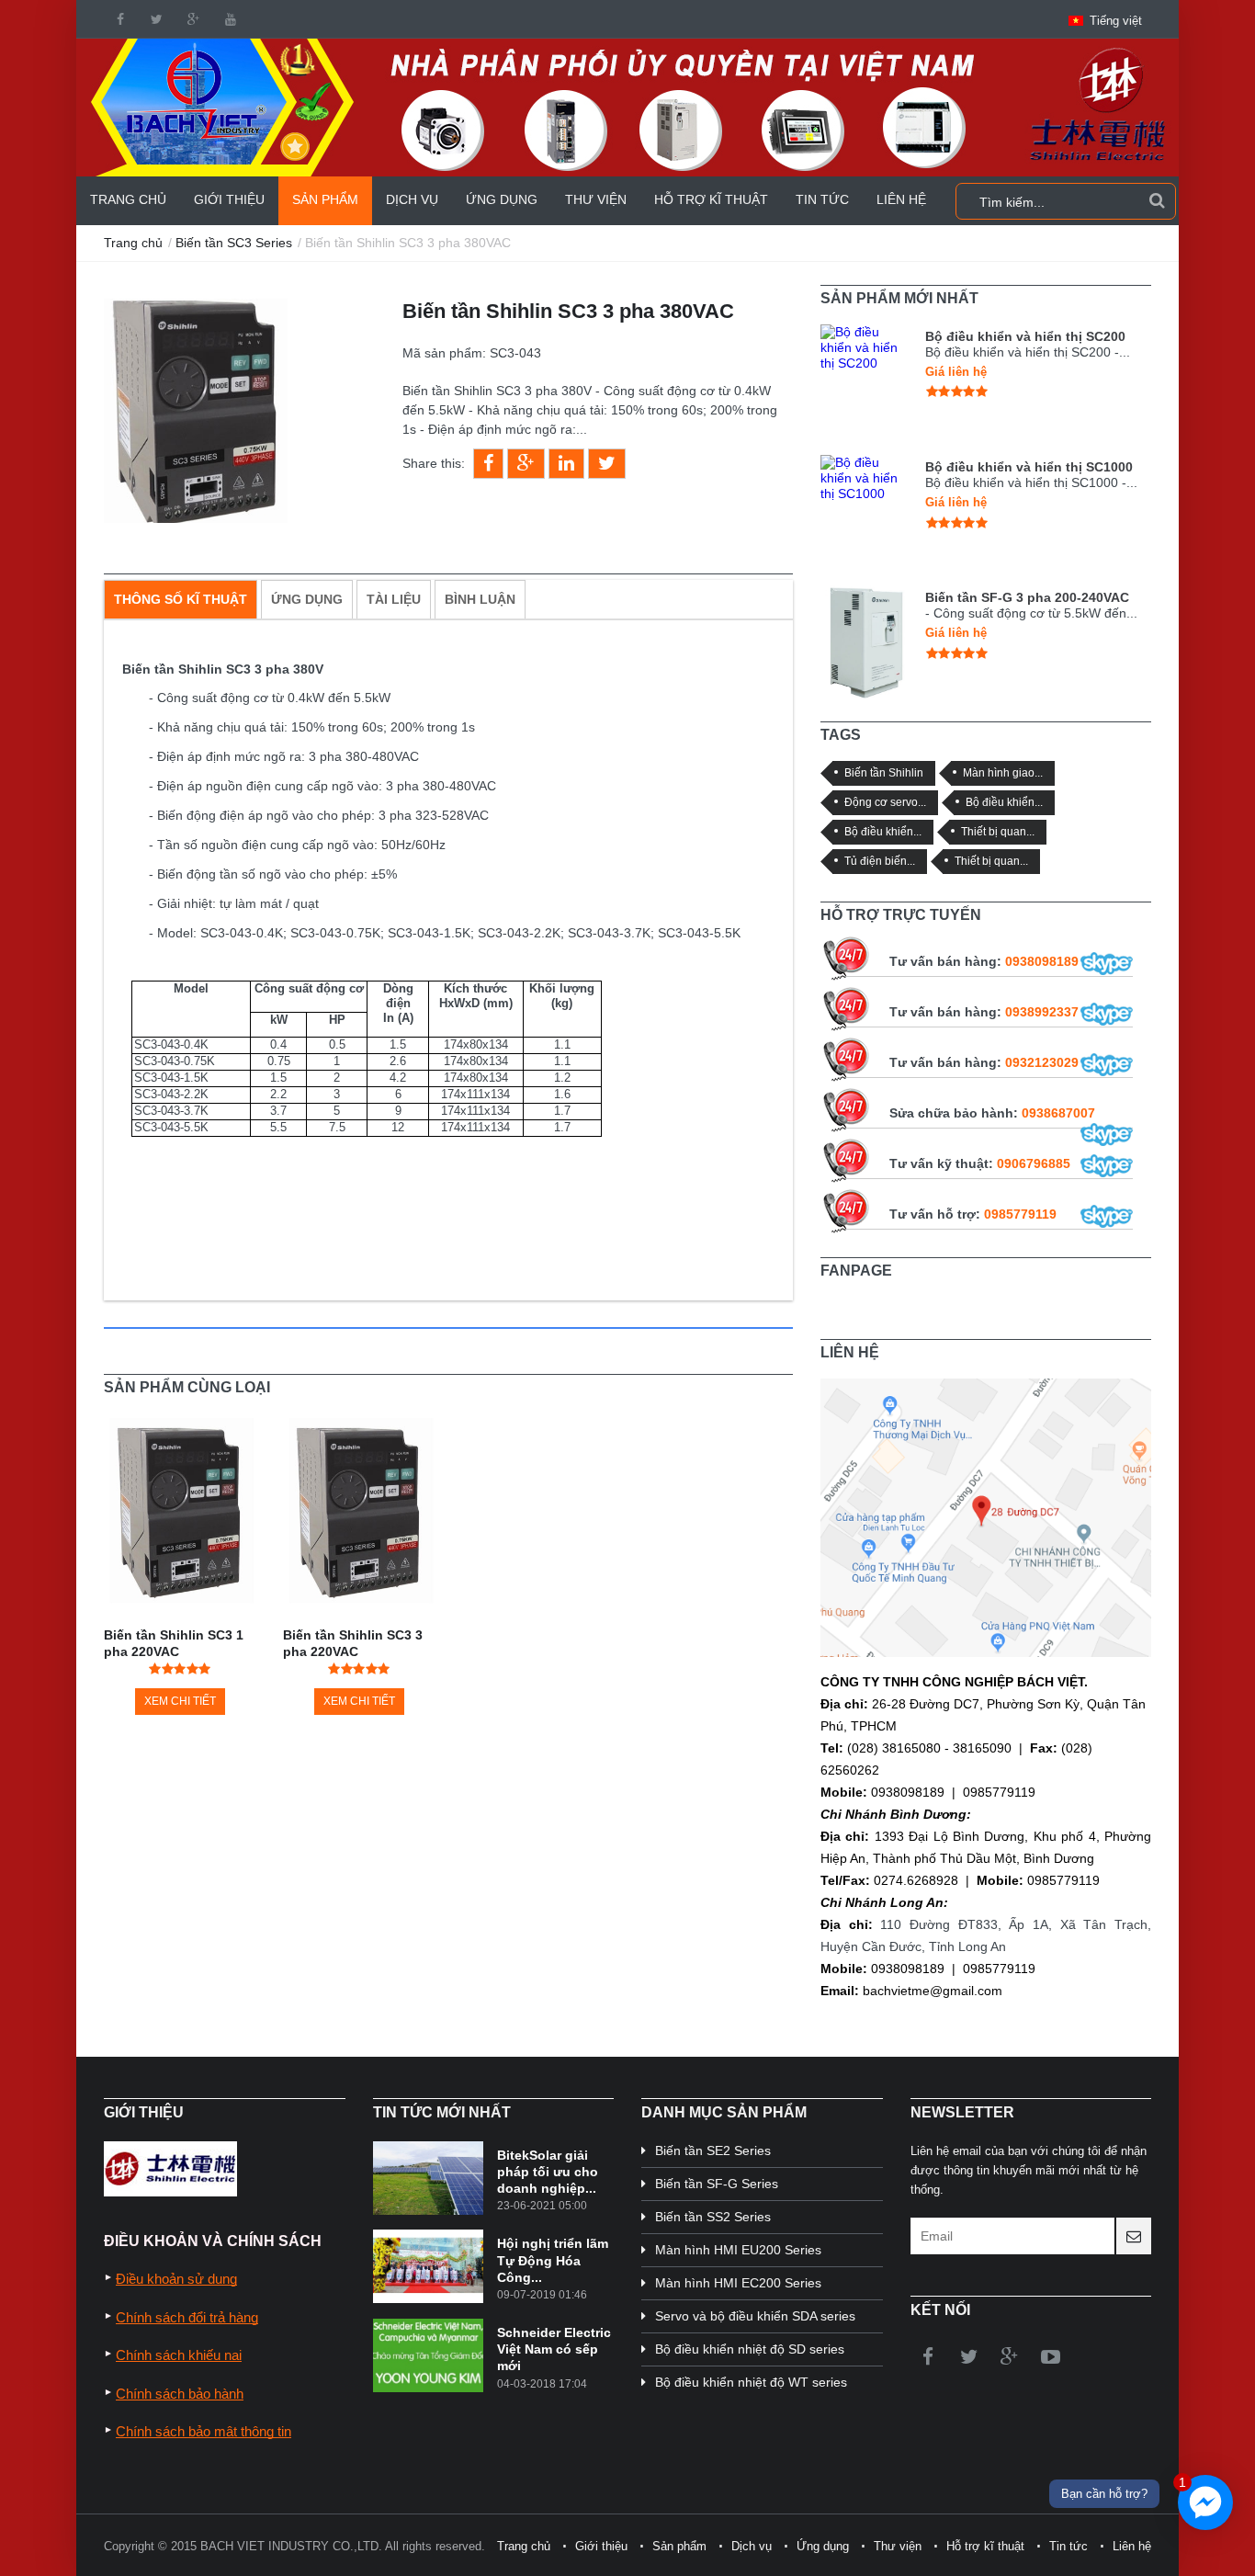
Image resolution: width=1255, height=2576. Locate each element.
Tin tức (822, 199)
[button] (1105, 21)
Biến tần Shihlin (884, 772)
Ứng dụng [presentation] (307, 599)
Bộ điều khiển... (1004, 802)
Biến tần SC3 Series (234, 243)
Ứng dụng (502, 199)
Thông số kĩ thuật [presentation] (181, 599)
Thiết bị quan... (998, 831)
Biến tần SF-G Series (717, 2184)
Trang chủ (128, 199)
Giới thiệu (229, 199)
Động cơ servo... (885, 802)
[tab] (181, 599)
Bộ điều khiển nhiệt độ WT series (751, 2382)
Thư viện (596, 199)
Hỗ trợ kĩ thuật (711, 199)
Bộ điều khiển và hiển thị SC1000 (1029, 467)
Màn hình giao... (1003, 772)
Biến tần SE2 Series (713, 2150)
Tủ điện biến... (880, 861)
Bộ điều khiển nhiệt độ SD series (750, 2349)
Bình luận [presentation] (480, 599)
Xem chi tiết (180, 1701)
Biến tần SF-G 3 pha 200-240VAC (1027, 597)
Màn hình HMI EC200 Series (738, 2283)
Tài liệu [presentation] (394, 599)
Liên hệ (901, 199)
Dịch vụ (412, 199)
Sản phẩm (325, 199)
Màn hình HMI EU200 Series (738, 2250)
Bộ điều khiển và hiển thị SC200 (1025, 336)
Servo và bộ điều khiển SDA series (755, 2316)
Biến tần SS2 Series (713, 2217)
